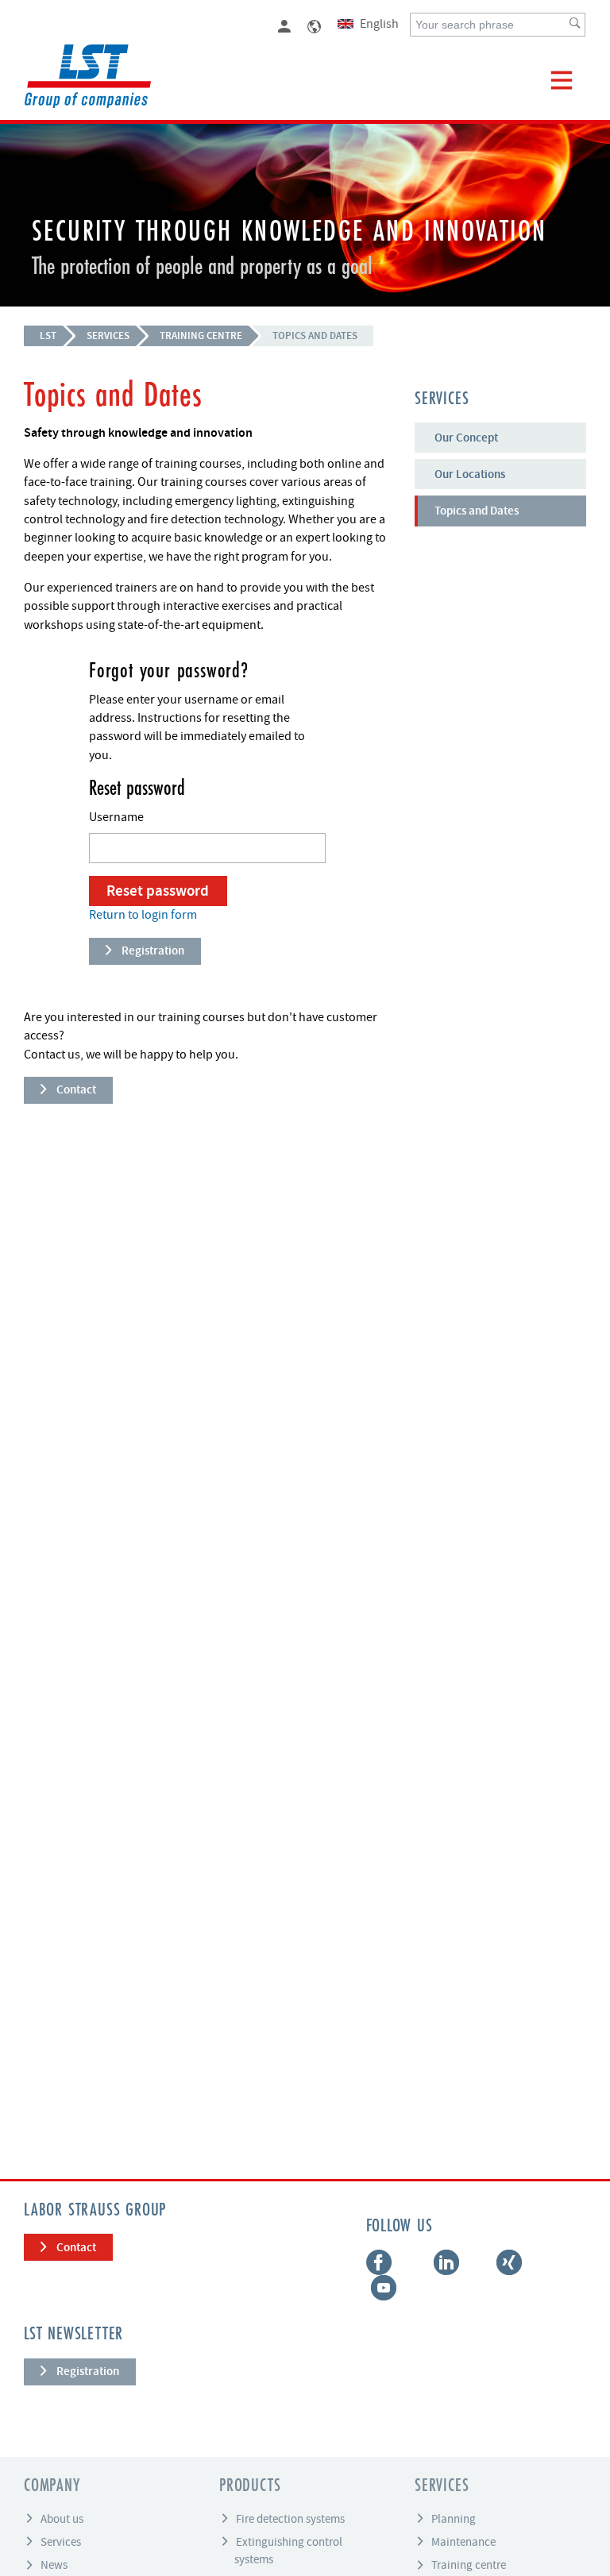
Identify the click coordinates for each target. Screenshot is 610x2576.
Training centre (201, 335)
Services (108, 335)
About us (62, 2518)
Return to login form (143, 915)
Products (250, 2486)
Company (52, 2486)
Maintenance (463, 2541)
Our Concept (466, 438)
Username (116, 817)
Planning (454, 2518)
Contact (76, 1089)
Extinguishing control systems (288, 2550)
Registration (153, 951)
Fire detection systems (290, 2518)
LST (48, 335)
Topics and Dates (315, 335)
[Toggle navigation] (562, 80)
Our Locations (470, 474)
